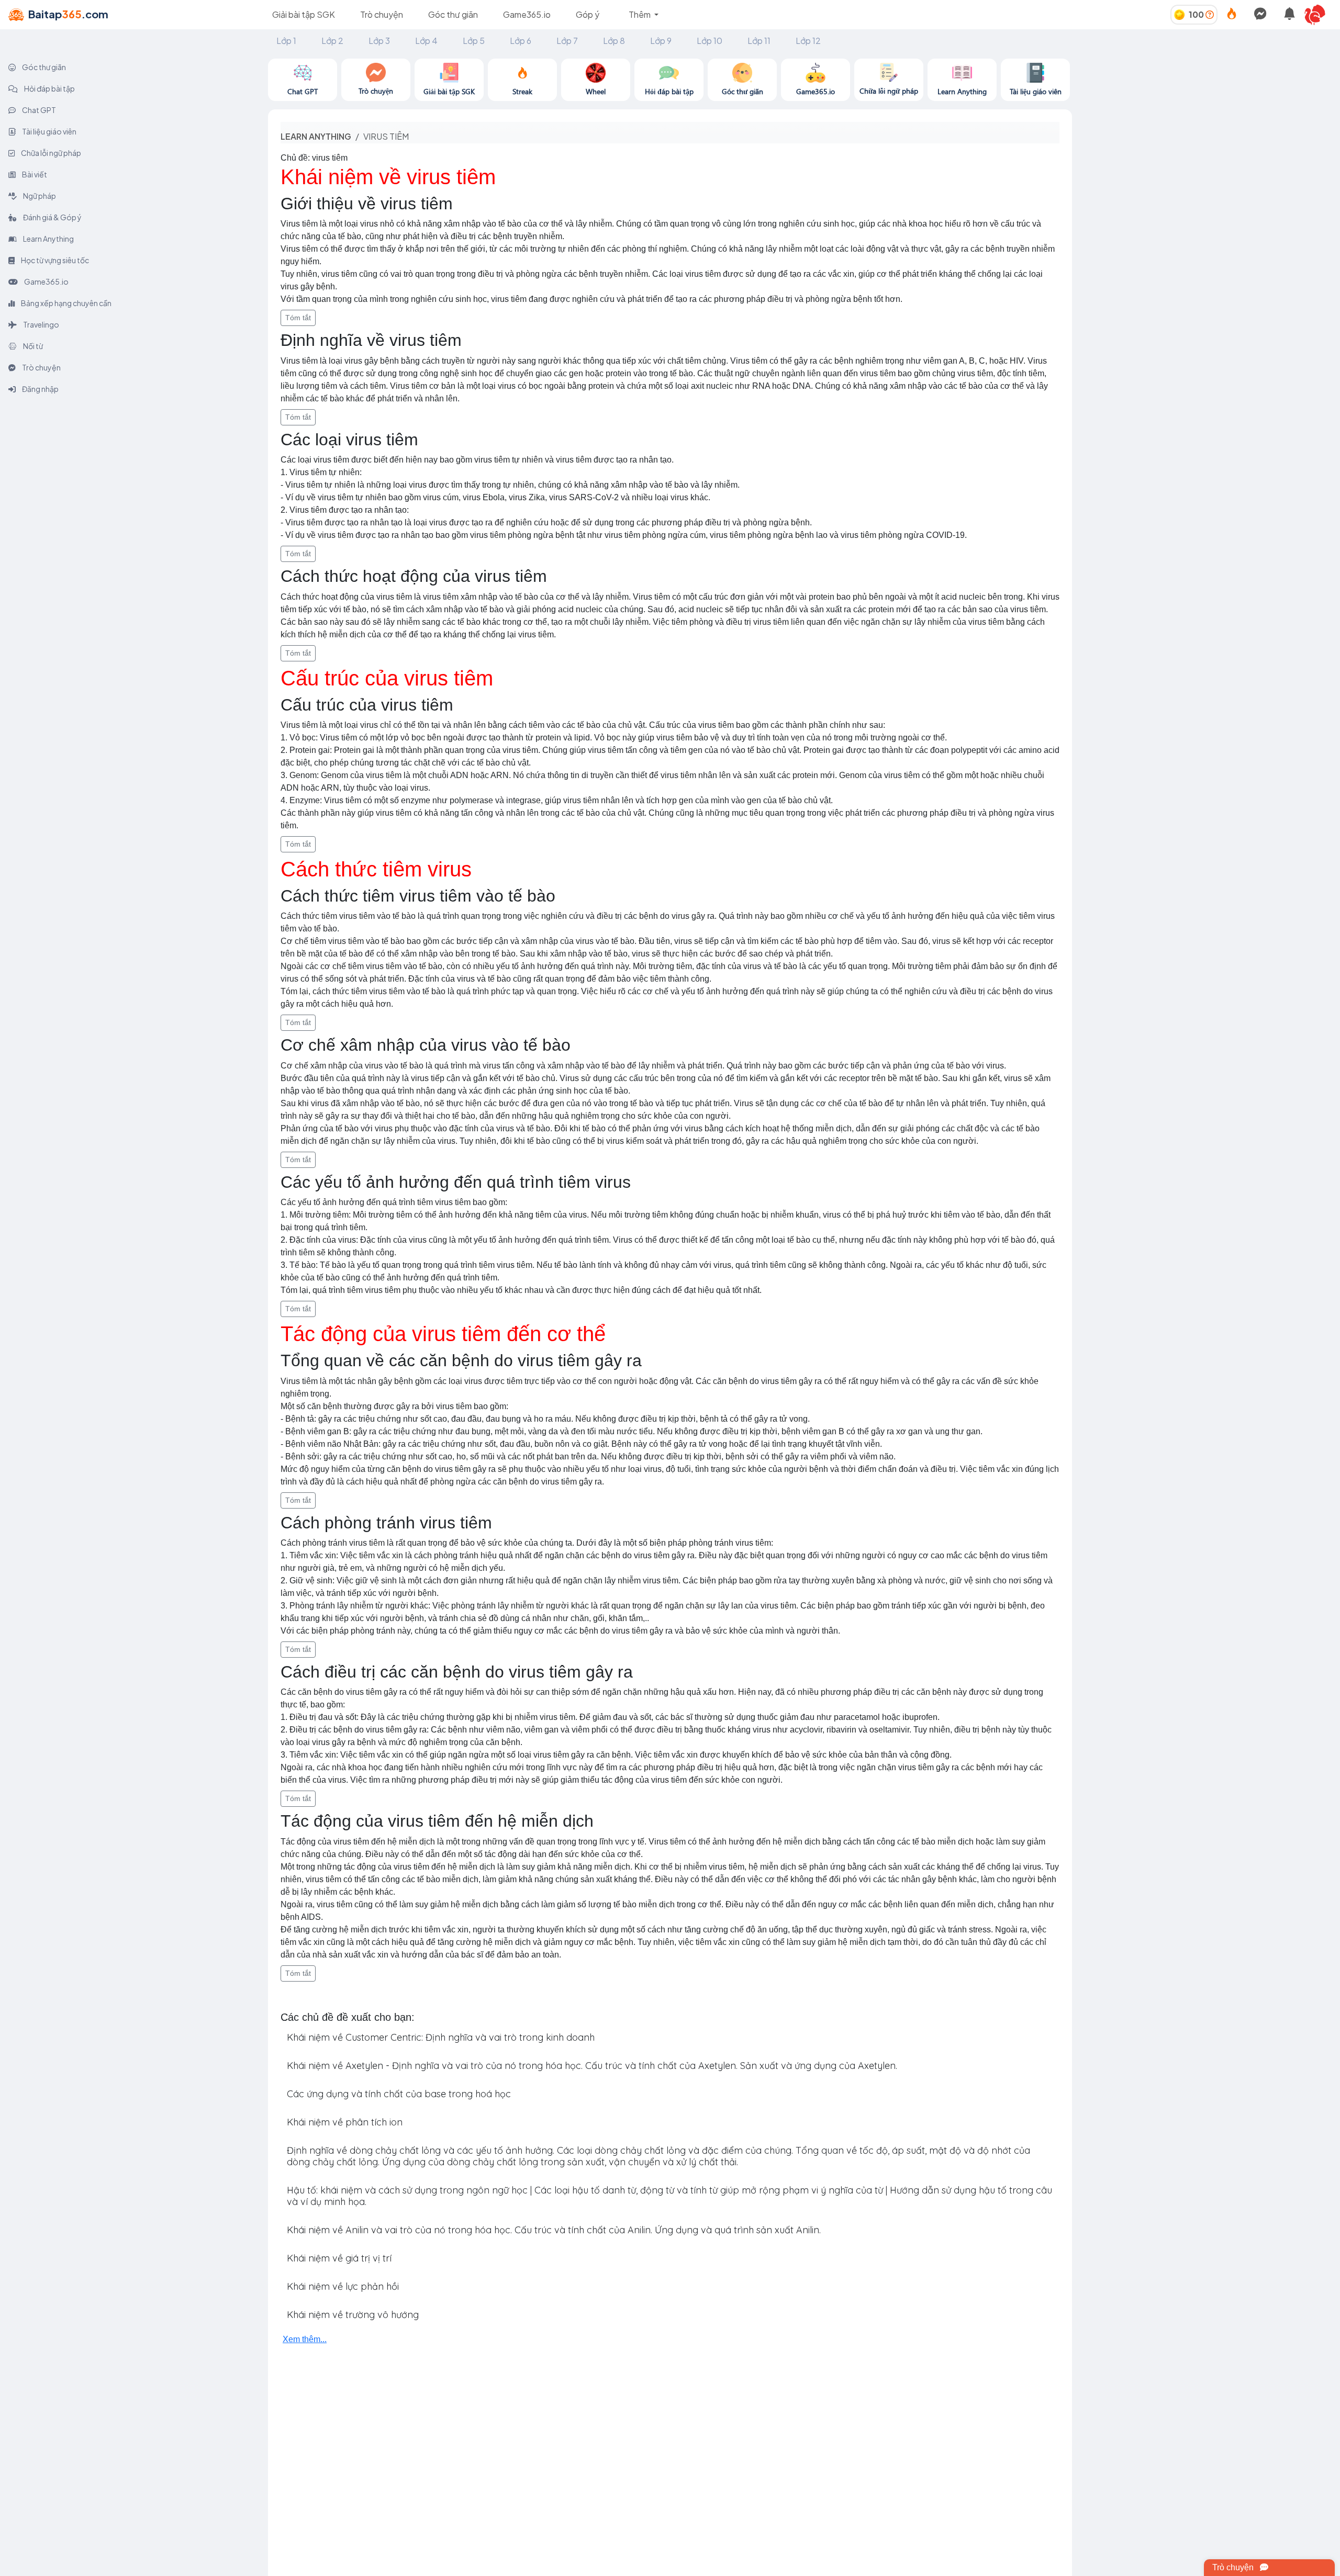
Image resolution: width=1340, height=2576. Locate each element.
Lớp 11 (759, 41)
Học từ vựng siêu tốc (54, 260)
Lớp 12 (808, 41)
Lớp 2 (332, 41)
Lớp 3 (379, 41)
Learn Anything (48, 239)
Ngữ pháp (39, 196)
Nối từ (32, 346)
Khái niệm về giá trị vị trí (339, 2258)
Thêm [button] (640, 14)
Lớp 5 (474, 41)
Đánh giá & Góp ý (52, 217)
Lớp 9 (661, 41)
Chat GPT (38, 110)
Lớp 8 (614, 41)
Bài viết (34, 174)
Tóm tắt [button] (298, 318)
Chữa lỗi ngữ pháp (51, 153)
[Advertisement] (1206, 132)
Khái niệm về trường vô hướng (353, 2315)
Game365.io (527, 14)
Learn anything (316, 136)
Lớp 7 (567, 41)
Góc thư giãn (453, 14)
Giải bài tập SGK (304, 14)
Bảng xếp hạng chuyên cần (66, 303)
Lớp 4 (426, 41)
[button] (1319, 15)
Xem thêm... (305, 2339)
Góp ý (588, 14)
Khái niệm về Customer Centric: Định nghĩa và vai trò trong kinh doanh (441, 2037)
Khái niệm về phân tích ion (345, 2122)
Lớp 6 (521, 41)
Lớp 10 (710, 41)
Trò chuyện (382, 14)
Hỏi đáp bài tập (49, 88)
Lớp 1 (286, 41)
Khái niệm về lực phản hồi (343, 2286)
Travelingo (41, 324)
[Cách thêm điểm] (1210, 14)
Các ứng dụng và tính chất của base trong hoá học (399, 2094)
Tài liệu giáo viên (49, 131)
